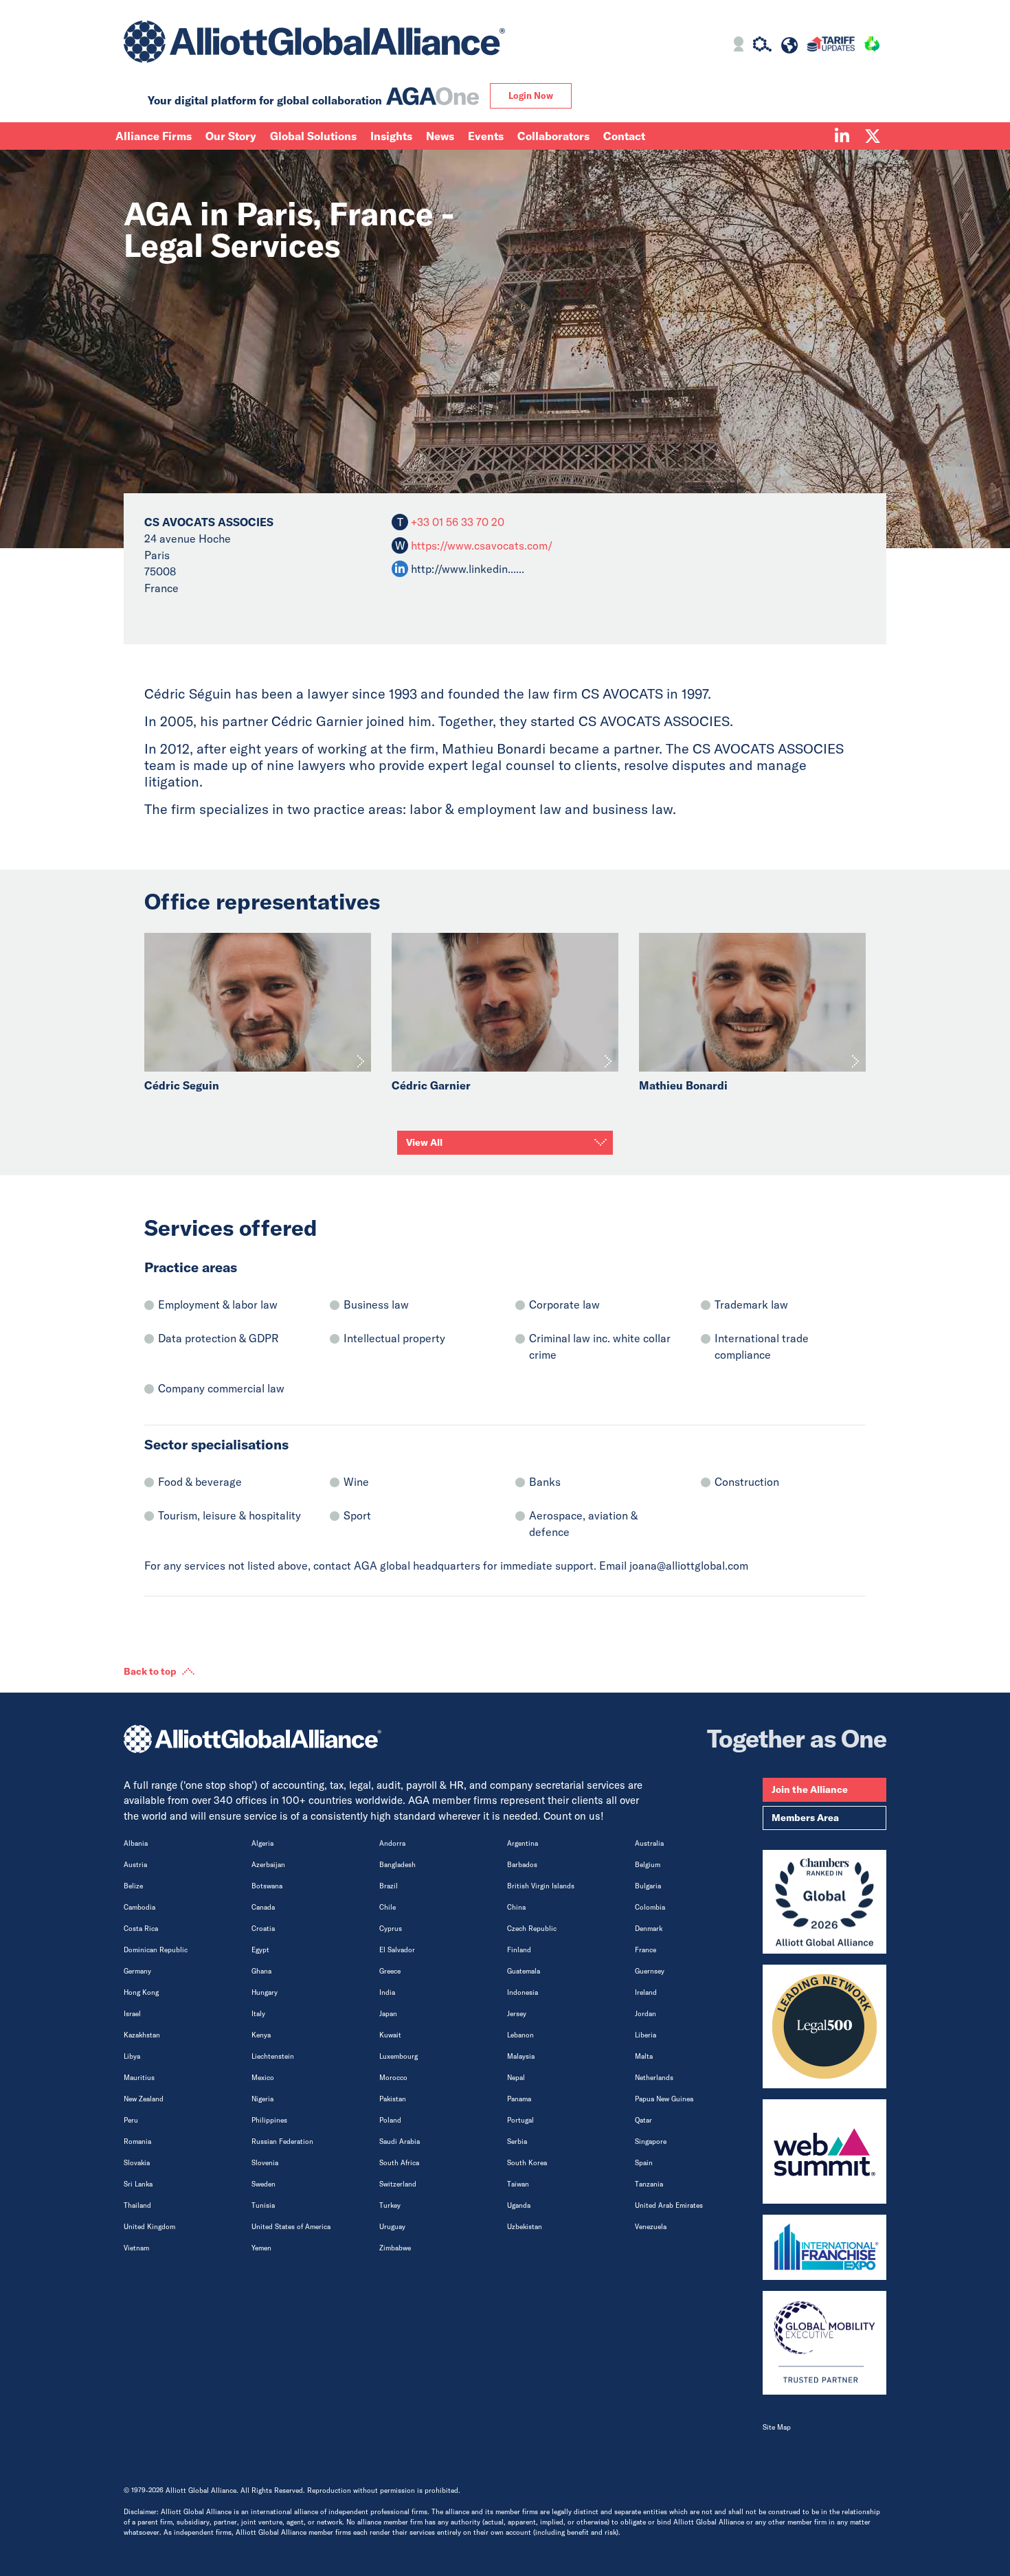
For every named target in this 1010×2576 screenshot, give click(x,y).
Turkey (390, 2205)
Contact (624, 136)
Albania (136, 1843)
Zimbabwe (395, 2248)
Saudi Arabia (400, 2142)
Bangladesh (397, 1865)
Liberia (646, 2035)
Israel (132, 2014)
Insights (391, 136)
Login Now (531, 95)
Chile (388, 1907)
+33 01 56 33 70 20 (456, 522)
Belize (133, 1886)
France (646, 1950)
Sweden (263, 2184)
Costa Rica (141, 1929)
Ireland (646, 1992)
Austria (135, 1865)
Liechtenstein (273, 2056)
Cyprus (391, 1929)
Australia (649, 1843)
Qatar (643, 2120)
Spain (644, 2163)
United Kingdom (149, 2227)
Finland (519, 1950)
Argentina (523, 1843)
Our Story (231, 136)
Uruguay (392, 2227)
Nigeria (262, 2099)
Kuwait (390, 2035)
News (440, 136)
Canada (263, 1907)
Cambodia (139, 1907)
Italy (258, 2014)
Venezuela (651, 2227)
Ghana (261, 1971)
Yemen (261, 2248)
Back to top (150, 1671)
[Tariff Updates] (831, 46)
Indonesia (523, 1992)
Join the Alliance (810, 1789)
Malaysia (521, 2056)
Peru (131, 2120)
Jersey (517, 2014)
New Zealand (144, 2099)
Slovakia (137, 2163)
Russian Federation (282, 2142)
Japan (388, 2014)
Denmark (649, 1929)
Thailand (137, 2205)
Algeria (262, 1843)
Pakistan (393, 2099)
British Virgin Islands (541, 1886)
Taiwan (518, 2184)
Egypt (260, 1950)
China (516, 1907)
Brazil (389, 1886)
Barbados (522, 1865)
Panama (519, 2099)
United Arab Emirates (669, 2205)
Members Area (805, 1818)
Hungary (265, 1992)
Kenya (261, 2035)
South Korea (527, 2163)
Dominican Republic (156, 1950)
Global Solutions (313, 136)
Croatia (263, 1929)
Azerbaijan (268, 1865)
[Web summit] (824, 2151)
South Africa (399, 2163)
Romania (137, 2142)
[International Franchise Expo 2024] (824, 2247)
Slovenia (265, 2163)
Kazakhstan (142, 2035)
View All (424, 1142)
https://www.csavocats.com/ (482, 545)
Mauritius (139, 2078)
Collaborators (553, 136)
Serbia (517, 2142)
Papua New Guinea (664, 2099)
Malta (644, 2056)
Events (486, 136)
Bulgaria (648, 1886)
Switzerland (398, 2184)
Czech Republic (532, 1929)
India (387, 1992)
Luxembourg (399, 2056)
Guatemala (524, 1971)
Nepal (516, 2078)
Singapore (651, 2142)
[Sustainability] (872, 46)
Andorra (392, 1843)
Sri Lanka (138, 2184)
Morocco (393, 2078)
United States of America (291, 2227)
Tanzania (649, 2184)
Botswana (267, 1886)
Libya (132, 2056)
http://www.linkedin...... (468, 569)
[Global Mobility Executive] (824, 2343)
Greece (390, 1971)
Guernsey (650, 1971)
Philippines (269, 2120)
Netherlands (654, 2078)
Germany (137, 1971)
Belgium (648, 1865)
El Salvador (397, 1950)
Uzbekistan (525, 2227)
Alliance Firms (154, 136)
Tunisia (263, 2205)
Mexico (263, 2078)
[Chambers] (824, 1902)
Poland (390, 2120)
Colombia (650, 1907)
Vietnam (136, 2248)
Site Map (777, 2427)
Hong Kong (141, 1992)
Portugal (520, 2120)
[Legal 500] (824, 2026)
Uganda (519, 2205)
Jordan (646, 2014)
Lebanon (520, 2035)
